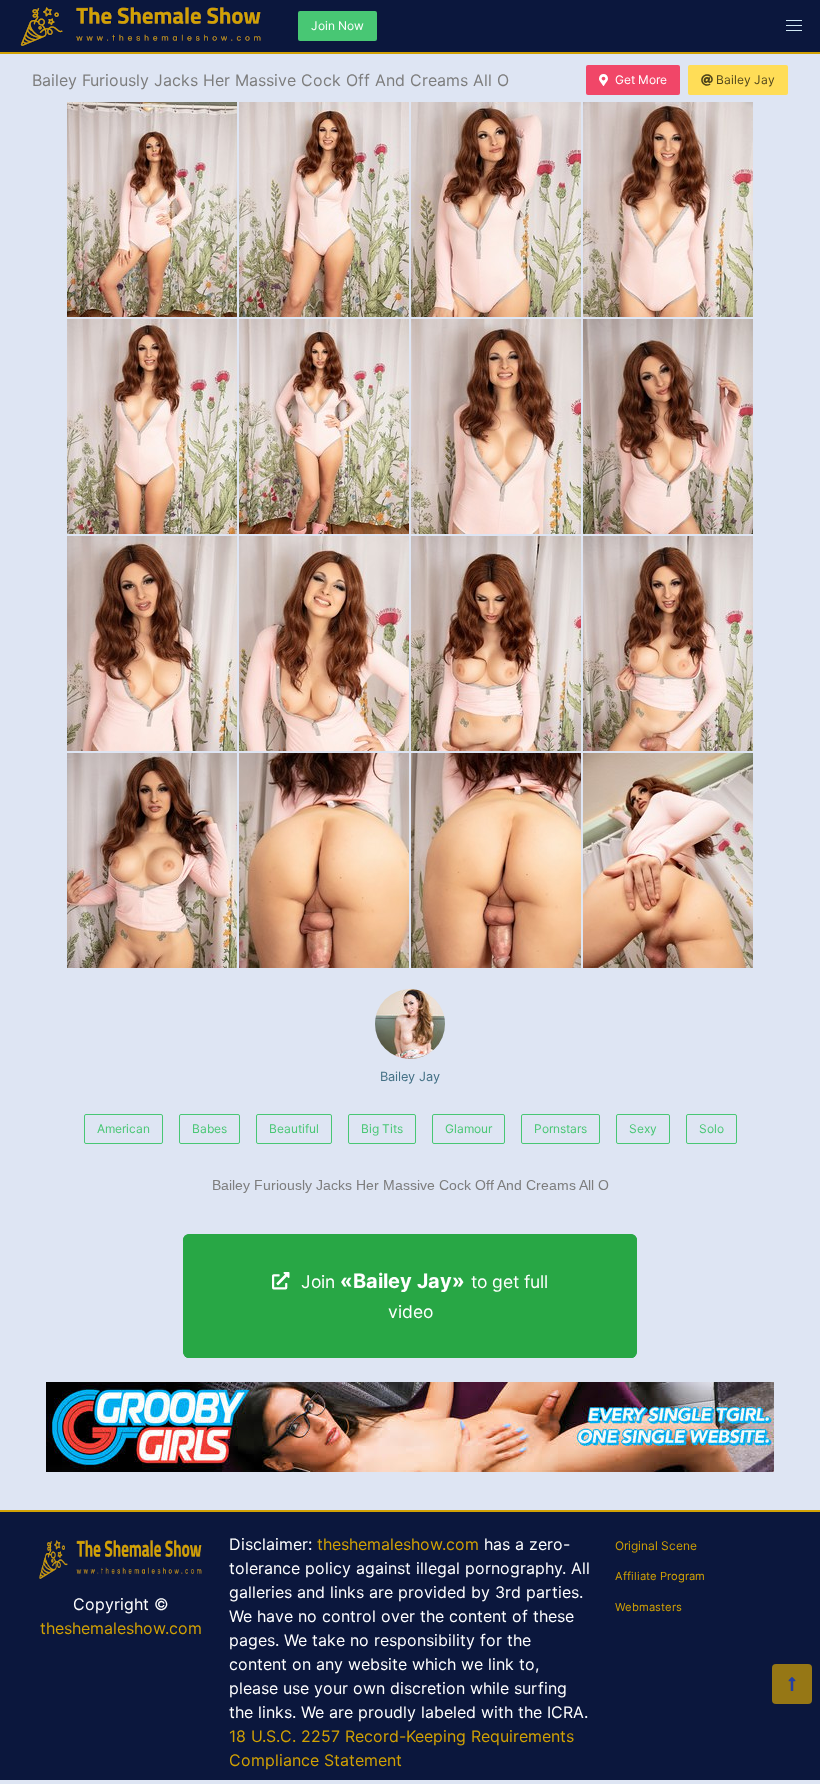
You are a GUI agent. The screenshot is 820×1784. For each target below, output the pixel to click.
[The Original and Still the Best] (410, 1466)
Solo (711, 1128)
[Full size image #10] (496, 643)
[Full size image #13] (324, 860)
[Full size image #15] (668, 860)
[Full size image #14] (496, 860)
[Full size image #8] (152, 643)
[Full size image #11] (668, 643)
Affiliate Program (660, 1576)
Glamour (468, 1128)
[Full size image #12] (152, 860)
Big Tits (382, 1128)
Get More (641, 79)
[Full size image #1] (324, 209)
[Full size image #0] (152, 209)
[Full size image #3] (668, 209)
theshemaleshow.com (121, 1628)
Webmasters (648, 1607)
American (123, 1128)
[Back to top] (792, 1684)
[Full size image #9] (324, 643)
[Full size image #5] (324, 426)
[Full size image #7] (668, 426)
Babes (209, 1128)
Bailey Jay (745, 79)
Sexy (643, 1128)
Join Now (337, 25)
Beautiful (294, 1128)
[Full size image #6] (496, 426)
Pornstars (560, 1128)
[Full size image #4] (152, 426)
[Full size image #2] (496, 209)
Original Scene (656, 1545)
